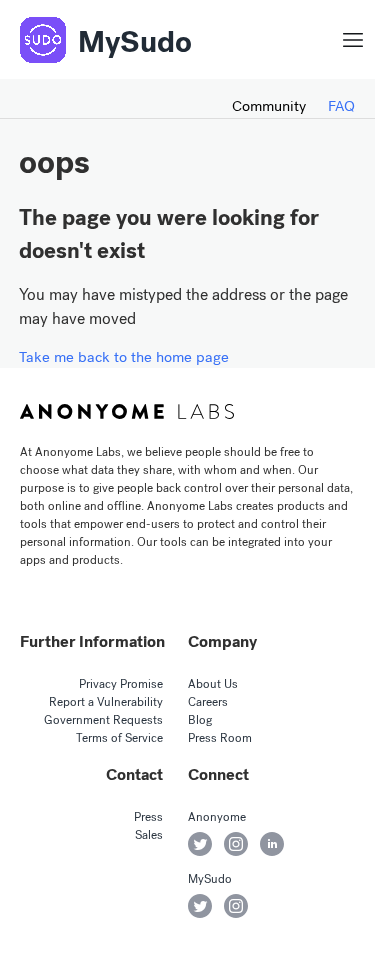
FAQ (341, 106)
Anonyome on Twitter (200, 844)
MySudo (135, 42)
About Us (213, 684)
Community (269, 106)
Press (148, 817)
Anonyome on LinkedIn (272, 844)
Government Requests (103, 720)
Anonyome (217, 817)
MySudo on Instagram (236, 906)
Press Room (220, 738)
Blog (200, 720)
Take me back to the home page (124, 357)
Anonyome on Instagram (236, 844)
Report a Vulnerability (106, 702)
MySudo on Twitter (200, 906)
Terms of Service (119, 738)
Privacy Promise (121, 684)
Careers (208, 702)
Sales (149, 835)
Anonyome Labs (127, 412)
